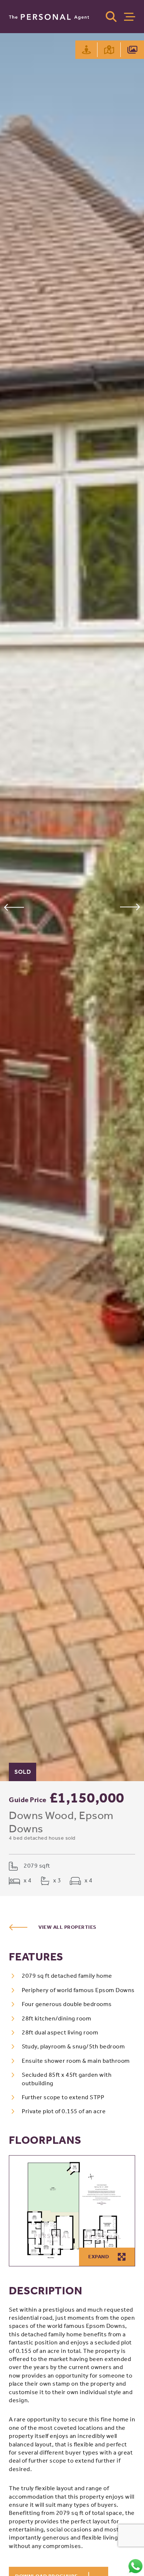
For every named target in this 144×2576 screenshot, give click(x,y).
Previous (14, 907)
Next (130, 907)
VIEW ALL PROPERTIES (67, 1927)
